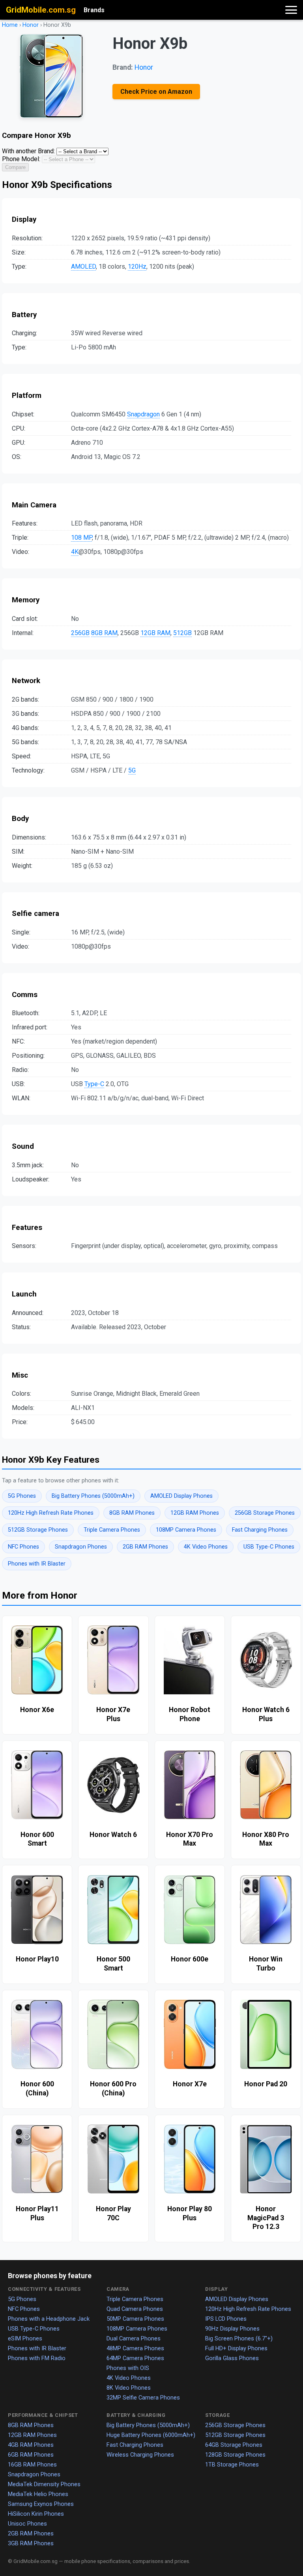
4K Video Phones (206, 1547)
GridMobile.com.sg (41, 10)
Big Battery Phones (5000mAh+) (93, 1496)
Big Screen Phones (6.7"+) (239, 2338)
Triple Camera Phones (112, 1530)
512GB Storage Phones (38, 1530)
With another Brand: (28, 151)
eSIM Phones (25, 2338)
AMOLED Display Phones (181, 1496)
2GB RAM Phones (145, 1547)
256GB (80, 633)
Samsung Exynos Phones (41, 2504)
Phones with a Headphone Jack (49, 2319)
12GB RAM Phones (195, 1513)
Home (10, 25)
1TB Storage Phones (232, 2465)
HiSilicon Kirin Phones (36, 2514)
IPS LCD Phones (226, 2319)
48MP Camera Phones (135, 2348)
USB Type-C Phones (269, 1547)
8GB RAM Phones (132, 1513)
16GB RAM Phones (32, 2465)
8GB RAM (104, 633)
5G (132, 770)
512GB (182, 633)
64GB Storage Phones (234, 2445)
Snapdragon (143, 414)
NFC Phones (23, 1547)
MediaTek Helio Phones (38, 2494)
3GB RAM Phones (31, 2543)
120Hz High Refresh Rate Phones (51, 1513)
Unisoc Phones (27, 2524)
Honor (31, 25)
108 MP (81, 538)
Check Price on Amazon (156, 92)
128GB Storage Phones (235, 2455)
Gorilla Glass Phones (232, 2358)
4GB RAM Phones (31, 2445)
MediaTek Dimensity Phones (44, 2484)
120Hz (137, 267)
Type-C (94, 1084)
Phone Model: (21, 159)
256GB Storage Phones (265, 1513)
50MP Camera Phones (135, 2319)
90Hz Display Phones (232, 2329)
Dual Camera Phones (134, 2338)
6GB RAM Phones (31, 2455)
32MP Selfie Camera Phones (143, 2398)
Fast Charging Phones (260, 1530)
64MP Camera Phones (135, 2358)
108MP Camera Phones (186, 1530)
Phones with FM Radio (37, 2358)
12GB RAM (155, 633)
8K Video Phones (129, 2388)
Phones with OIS (128, 2368)
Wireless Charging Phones (140, 2455)
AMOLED (83, 267)
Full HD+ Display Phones (236, 2348)
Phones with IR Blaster (37, 1564)
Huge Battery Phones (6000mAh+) (151, 2435)
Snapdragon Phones (81, 1547)
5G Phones (22, 1496)
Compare (15, 167)
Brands (94, 10)
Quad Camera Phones (135, 2309)
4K (75, 552)
